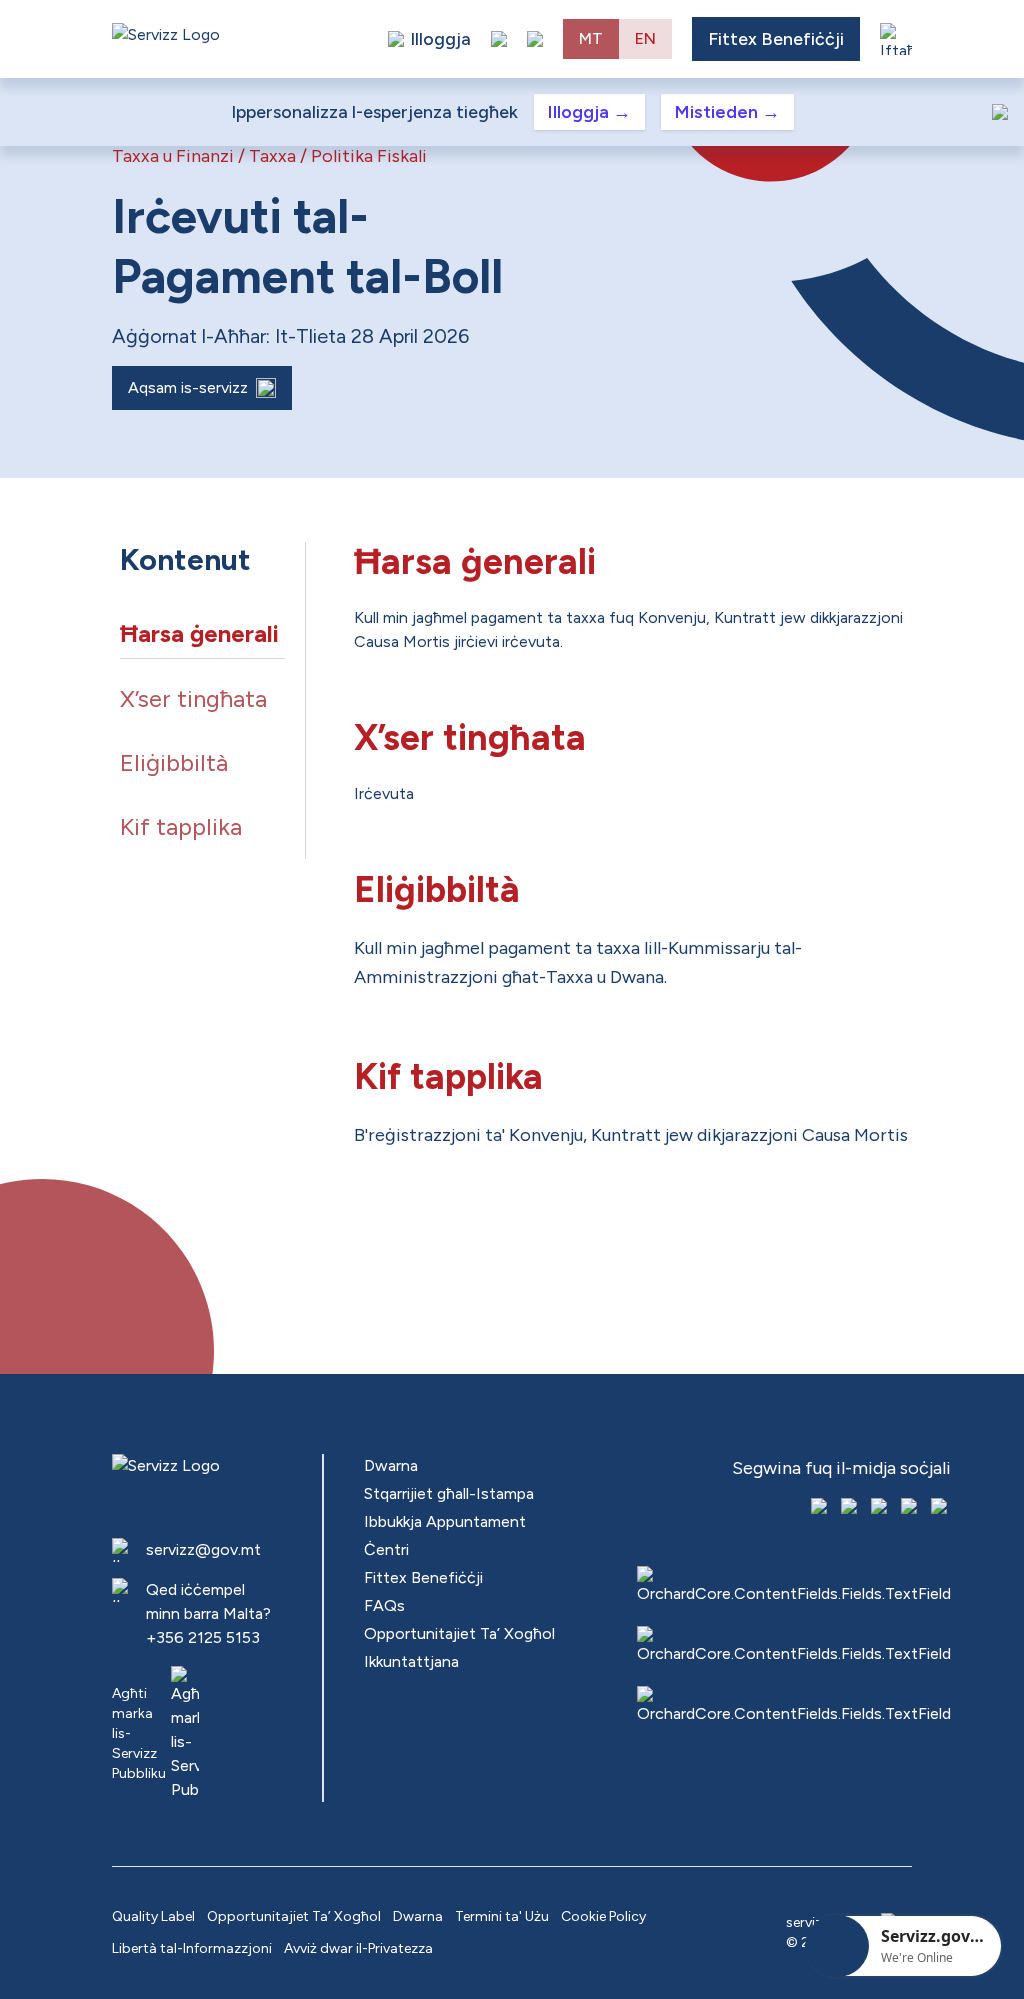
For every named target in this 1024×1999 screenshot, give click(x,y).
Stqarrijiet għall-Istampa (449, 1493)
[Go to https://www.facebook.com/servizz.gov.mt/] (821, 1508)
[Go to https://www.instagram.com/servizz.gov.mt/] (851, 1508)
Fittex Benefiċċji (776, 39)
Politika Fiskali (369, 156)
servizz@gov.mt (203, 1549)
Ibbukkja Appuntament (445, 1521)
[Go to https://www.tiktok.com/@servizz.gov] (881, 1508)
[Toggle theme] (499, 39)
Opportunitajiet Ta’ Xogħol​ (459, 1633)
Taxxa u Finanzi (173, 156)
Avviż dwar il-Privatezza (358, 1948)
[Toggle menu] (896, 39)
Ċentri (386, 1549)
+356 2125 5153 (203, 1637)
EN (645, 38)
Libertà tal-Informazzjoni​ (192, 1948)
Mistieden (727, 112)
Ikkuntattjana (411, 1661)
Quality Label (153, 1916)
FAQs (384, 1605)
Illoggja (589, 112)
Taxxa (272, 156)
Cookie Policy (603, 1916)
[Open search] (535, 39)
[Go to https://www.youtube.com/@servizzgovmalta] (911, 1508)
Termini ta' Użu (502, 1916)
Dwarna (391, 1465)
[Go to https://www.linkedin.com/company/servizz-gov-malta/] (941, 1508)
